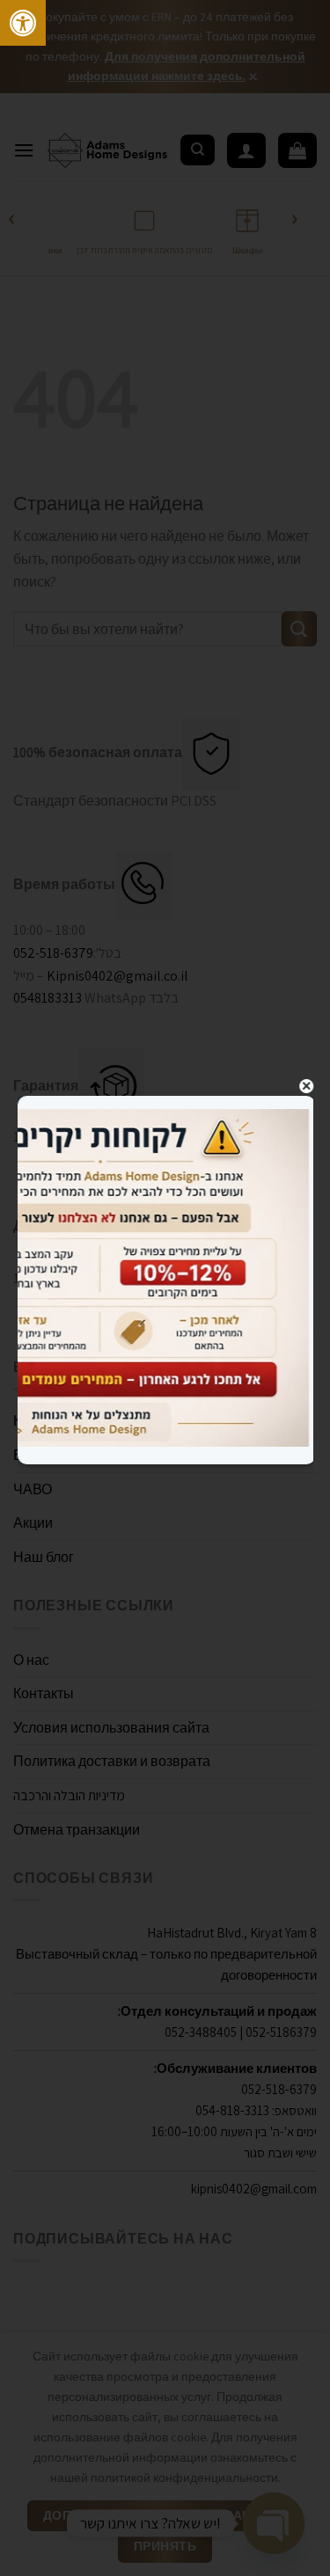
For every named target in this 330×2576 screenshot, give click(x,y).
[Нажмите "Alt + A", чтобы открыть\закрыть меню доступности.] (23, 23)
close (306, 1086)
